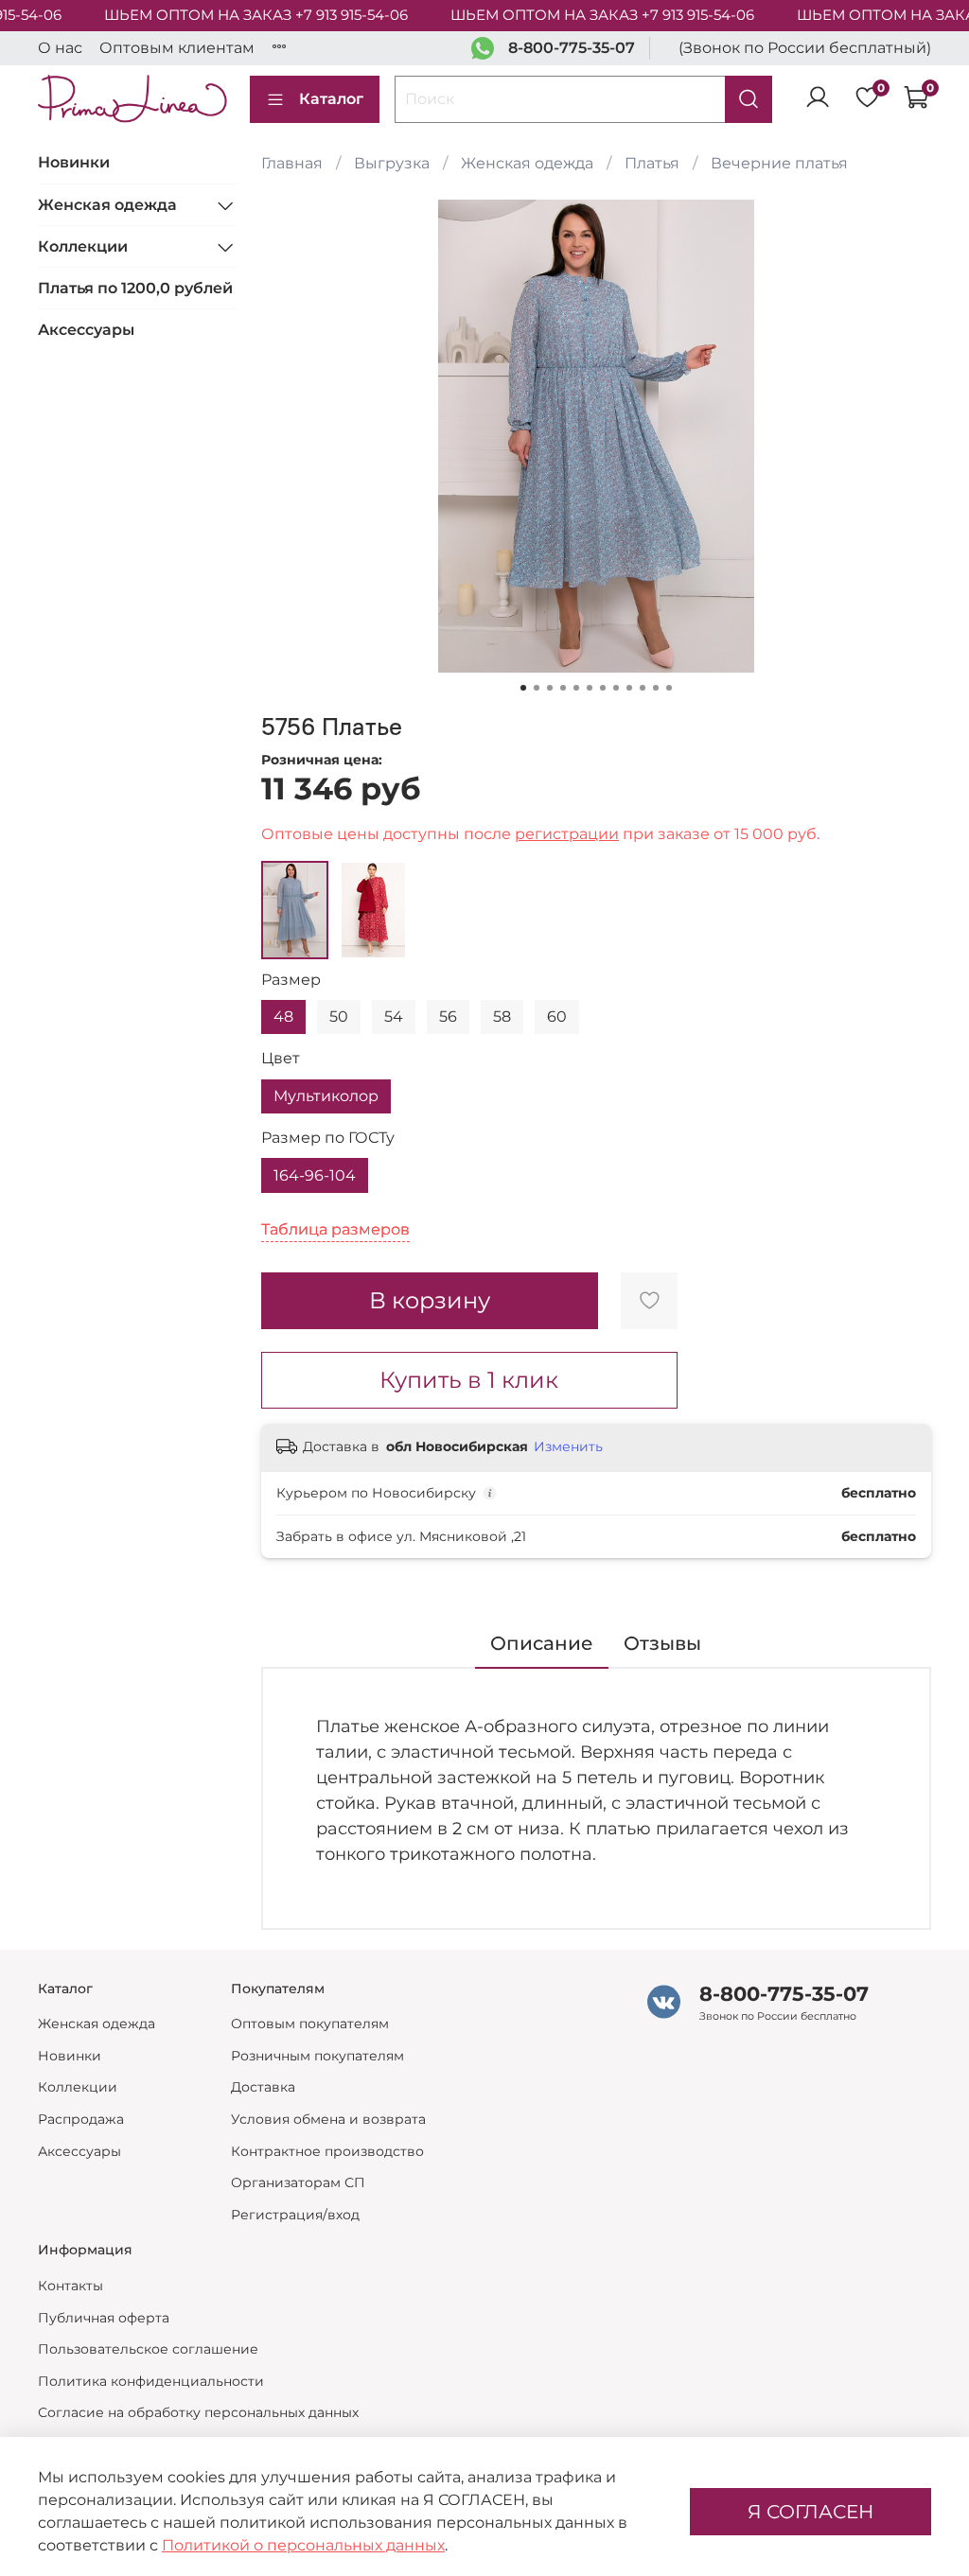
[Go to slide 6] (590, 688)
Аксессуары (86, 330)
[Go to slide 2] (537, 688)
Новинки (74, 162)
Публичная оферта (104, 2318)
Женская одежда (527, 163)
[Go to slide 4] (563, 688)
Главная (292, 163)
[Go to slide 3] (550, 688)
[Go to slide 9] (629, 688)
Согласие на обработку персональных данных (198, 2412)
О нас (60, 48)
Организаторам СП (298, 2182)
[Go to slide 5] (576, 688)
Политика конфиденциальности (151, 2381)
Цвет (281, 1058)
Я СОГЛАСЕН (810, 2512)
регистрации (567, 834)
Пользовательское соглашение (148, 2349)
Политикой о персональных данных (303, 2545)
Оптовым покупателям (310, 2024)
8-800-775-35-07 (572, 48)
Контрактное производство (327, 2151)
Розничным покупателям (317, 2056)
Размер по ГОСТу (328, 1138)
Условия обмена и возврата (328, 2119)
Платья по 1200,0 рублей (135, 288)
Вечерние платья (779, 163)
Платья (652, 163)
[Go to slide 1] (523, 688)
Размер (291, 980)
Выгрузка (392, 163)
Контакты (70, 2286)
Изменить (568, 1446)
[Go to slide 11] (656, 688)
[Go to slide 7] (603, 688)
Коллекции (83, 246)
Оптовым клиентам (177, 48)
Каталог (331, 99)
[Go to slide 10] (643, 688)
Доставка (263, 2087)
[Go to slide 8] (616, 688)
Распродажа (81, 2119)
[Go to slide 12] (669, 688)
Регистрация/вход (295, 2215)
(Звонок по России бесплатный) (805, 48)
